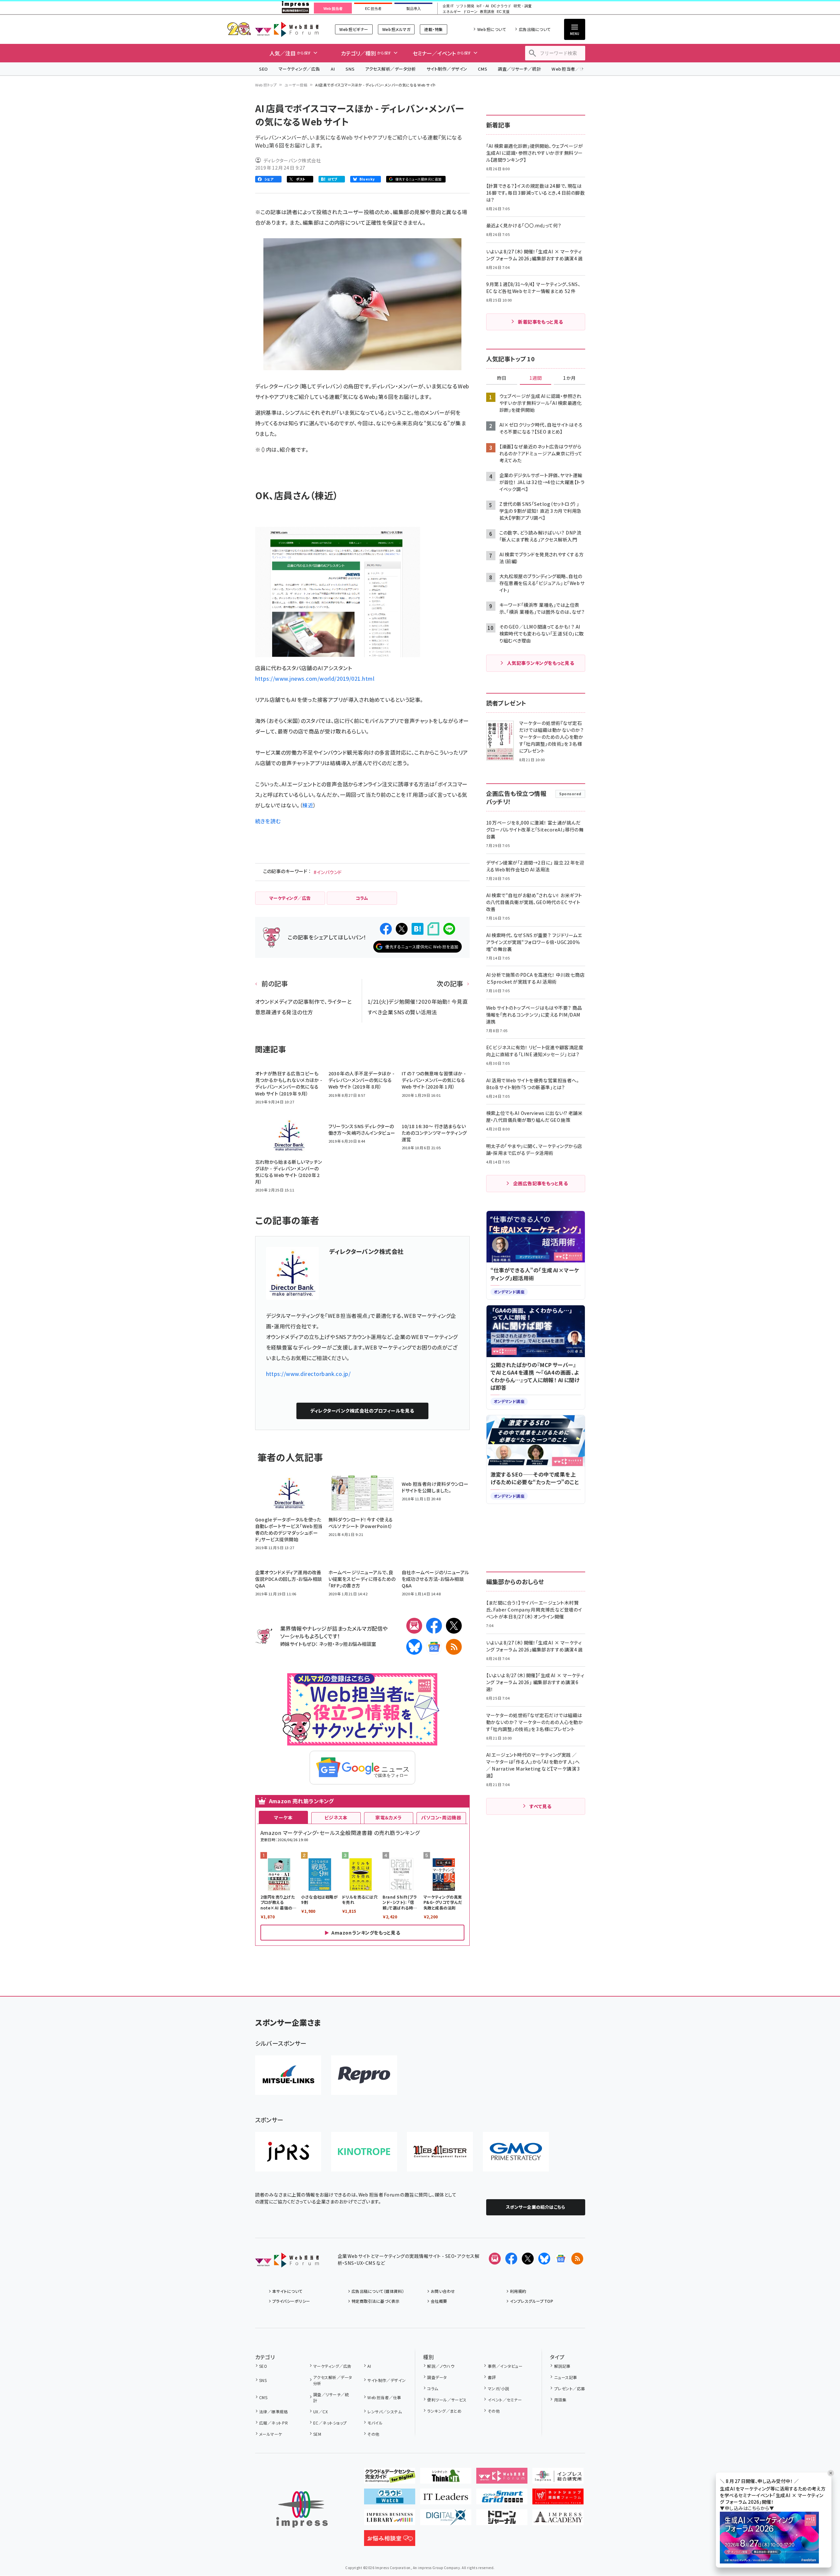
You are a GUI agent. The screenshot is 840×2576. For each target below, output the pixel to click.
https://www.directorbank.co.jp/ (308, 1374)
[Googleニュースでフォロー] (561, 2259)
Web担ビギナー (354, 29)
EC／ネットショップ (330, 2423)
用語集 (560, 2400)
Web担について (492, 29)
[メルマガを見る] (495, 2259)
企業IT (448, 6)
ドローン (470, 12)
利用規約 (518, 2291)
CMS (483, 69)
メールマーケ (271, 2434)
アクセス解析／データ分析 (390, 69)
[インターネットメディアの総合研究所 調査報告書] (558, 2478)
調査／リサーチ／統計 (519, 69)
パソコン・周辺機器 (441, 1817)
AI (333, 69)
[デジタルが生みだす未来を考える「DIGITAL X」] (446, 2520)
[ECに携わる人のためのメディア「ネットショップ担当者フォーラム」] (558, 2499)
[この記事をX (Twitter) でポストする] (402, 929)
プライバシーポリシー (291, 2301)
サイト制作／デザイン (447, 69)
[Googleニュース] (434, 1647)
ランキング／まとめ (444, 2411)
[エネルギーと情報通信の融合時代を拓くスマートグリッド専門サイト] (502, 2499)
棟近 (308, 805)
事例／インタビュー (505, 2366)
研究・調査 (523, 6)
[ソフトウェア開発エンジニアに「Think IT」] (446, 2478)
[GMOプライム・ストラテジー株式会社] (516, 2152)
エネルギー (452, 12)
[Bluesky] (544, 2259)
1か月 (569, 378)
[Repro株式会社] (364, 2075)
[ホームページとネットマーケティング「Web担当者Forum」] (502, 2478)
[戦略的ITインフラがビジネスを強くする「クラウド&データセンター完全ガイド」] (390, 2478)
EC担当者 (373, 9)
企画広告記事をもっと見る (541, 1183)
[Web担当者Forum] (287, 2262)
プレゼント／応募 (570, 2388)
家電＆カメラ (388, 1817)
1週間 (536, 378)
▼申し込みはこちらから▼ (747, 2508)
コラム (433, 2388)
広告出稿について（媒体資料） (378, 2291)
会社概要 (439, 2301)
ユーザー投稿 (296, 85)
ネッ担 (326, 1644)
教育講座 (487, 12)
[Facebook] (434, 1626)
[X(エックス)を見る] (528, 2259)
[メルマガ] (414, 1626)
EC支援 (503, 12)
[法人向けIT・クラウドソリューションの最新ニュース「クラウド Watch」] (390, 2499)
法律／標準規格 (273, 2412)
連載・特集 (433, 29)
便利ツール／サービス (447, 2400)
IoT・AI (483, 6)
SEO (264, 69)
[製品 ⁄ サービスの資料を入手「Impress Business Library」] (390, 2520)
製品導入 (414, 9)
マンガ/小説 (498, 2388)
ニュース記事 (566, 2377)
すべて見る (540, 1806)
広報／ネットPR (273, 2423)
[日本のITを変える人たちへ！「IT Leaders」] (446, 2499)
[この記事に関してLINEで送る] (449, 929)
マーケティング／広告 (299, 69)
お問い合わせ (443, 2291)
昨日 (502, 378)
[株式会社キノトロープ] (364, 2152)
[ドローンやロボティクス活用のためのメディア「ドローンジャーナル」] (502, 2520)
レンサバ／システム (385, 2412)
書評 (492, 2377)
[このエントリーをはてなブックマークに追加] (418, 929)
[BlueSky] (414, 1647)
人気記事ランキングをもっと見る (540, 663)
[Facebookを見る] (511, 2259)
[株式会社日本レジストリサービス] (288, 2152)
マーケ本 (283, 1817)
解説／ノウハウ (441, 2366)
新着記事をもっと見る (540, 322)
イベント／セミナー (505, 2400)
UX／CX (320, 2412)
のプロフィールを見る (362, 1411)
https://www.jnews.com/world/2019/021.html (315, 678)
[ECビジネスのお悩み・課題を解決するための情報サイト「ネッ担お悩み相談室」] (390, 2541)
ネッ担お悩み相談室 (355, 1644)
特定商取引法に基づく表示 (376, 2301)
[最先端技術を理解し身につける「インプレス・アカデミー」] (558, 2520)
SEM (317, 2434)
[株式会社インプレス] (302, 2510)
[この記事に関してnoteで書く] (433, 929)
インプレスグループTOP (532, 2301)
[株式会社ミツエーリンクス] (288, 2075)
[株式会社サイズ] (440, 2152)
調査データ (437, 2377)
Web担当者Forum (287, 29)
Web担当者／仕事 (570, 69)
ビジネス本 (336, 1817)
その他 (373, 2434)
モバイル (375, 2423)
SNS (350, 69)
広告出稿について (535, 29)
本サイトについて (287, 2291)
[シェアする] (386, 929)
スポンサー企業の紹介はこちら (536, 2207)
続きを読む (268, 821)
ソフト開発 (465, 6)
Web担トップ (266, 85)
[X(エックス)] (454, 1626)
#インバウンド (328, 872)
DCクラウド (501, 6)
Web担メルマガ (396, 29)
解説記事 (562, 2366)
